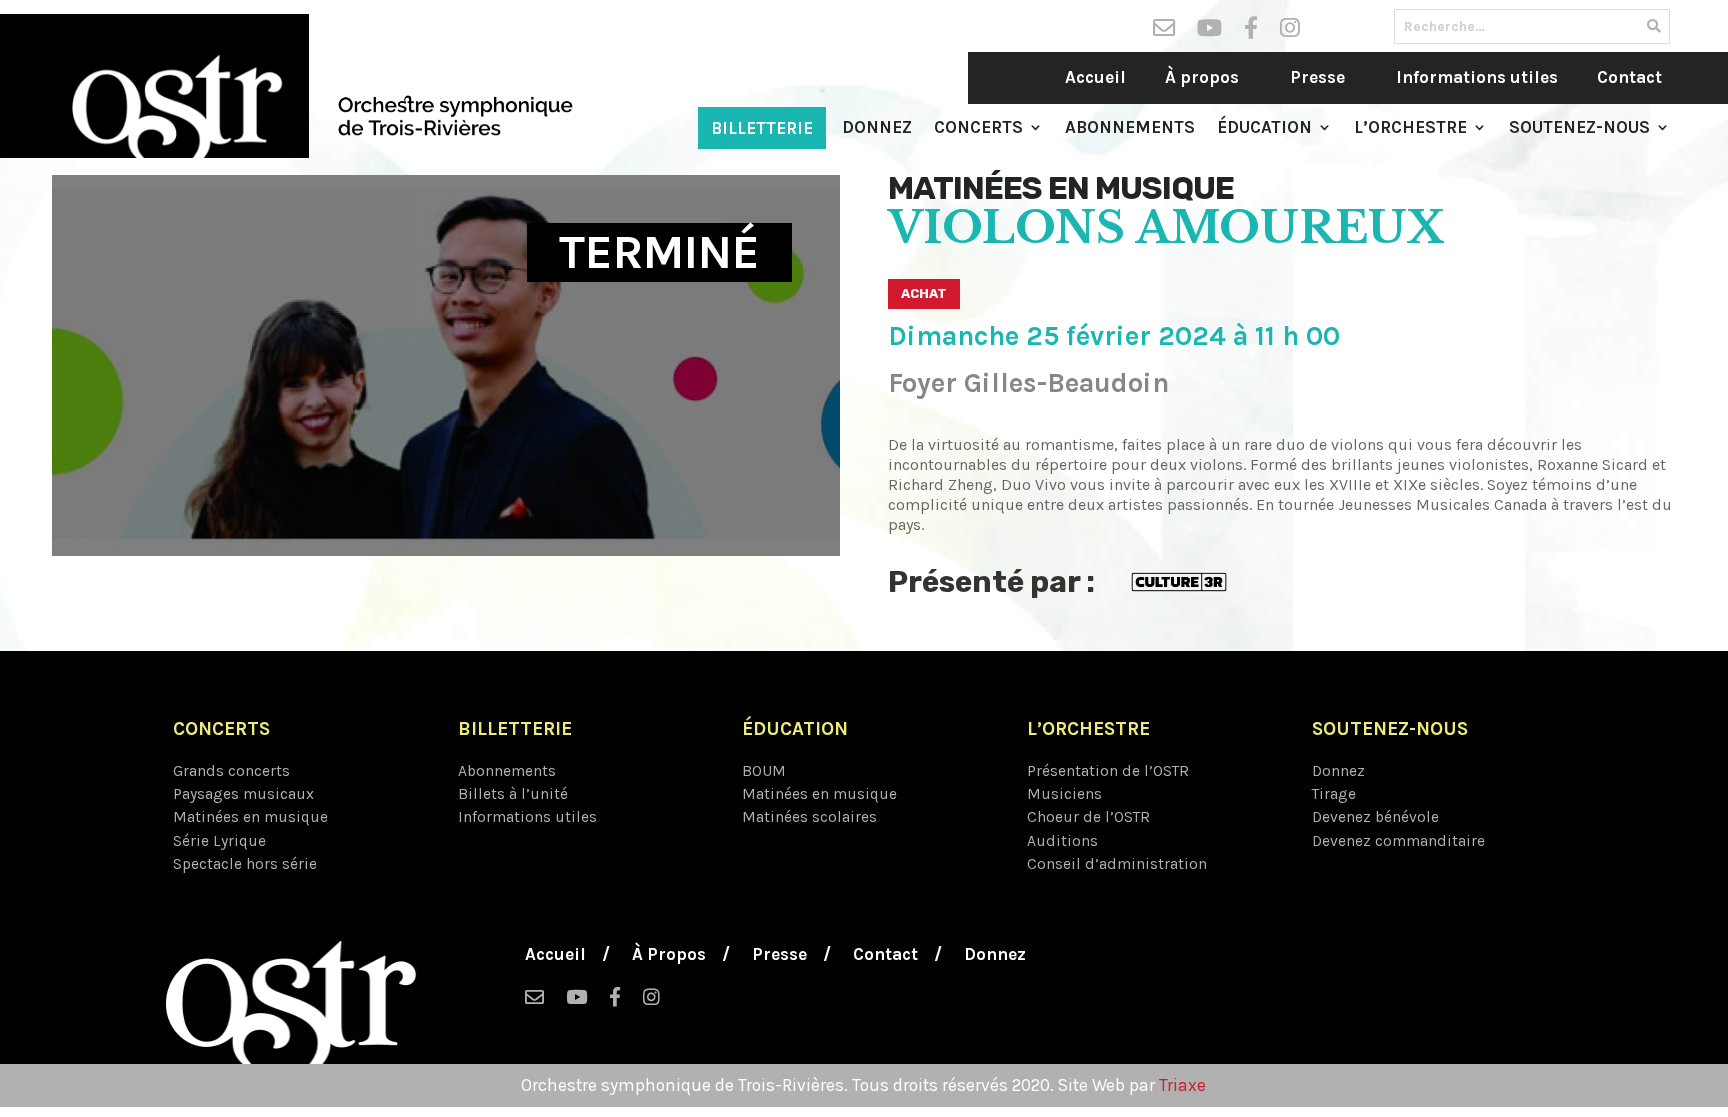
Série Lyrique (219, 841)
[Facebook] (1251, 32)
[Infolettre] (1164, 32)
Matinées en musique (1061, 188)
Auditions (1062, 841)
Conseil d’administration (1117, 864)
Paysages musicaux (243, 794)
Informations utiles (1477, 77)
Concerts (978, 128)
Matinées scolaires (809, 817)
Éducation (1264, 128)
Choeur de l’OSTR (1088, 817)
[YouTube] (1209, 32)
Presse (1317, 77)
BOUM (764, 771)
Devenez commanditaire (1398, 841)
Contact (1629, 77)
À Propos (669, 955)
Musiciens (1064, 794)
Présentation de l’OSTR (1108, 771)
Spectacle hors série (245, 864)
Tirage (1334, 794)
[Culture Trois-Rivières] (1179, 580)
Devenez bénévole (1375, 817)
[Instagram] (1290, 32)
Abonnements (1130, 128)
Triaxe (1182, 1085)
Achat (924, 293)
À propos (1202, 77)
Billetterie (762, 128)
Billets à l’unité (513, 794)
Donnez (877, 128)
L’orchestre (1410, 128)
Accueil (1095, 77)
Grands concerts (231, 771)
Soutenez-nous (1579, 128)
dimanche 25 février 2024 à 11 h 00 (1114, 336)
